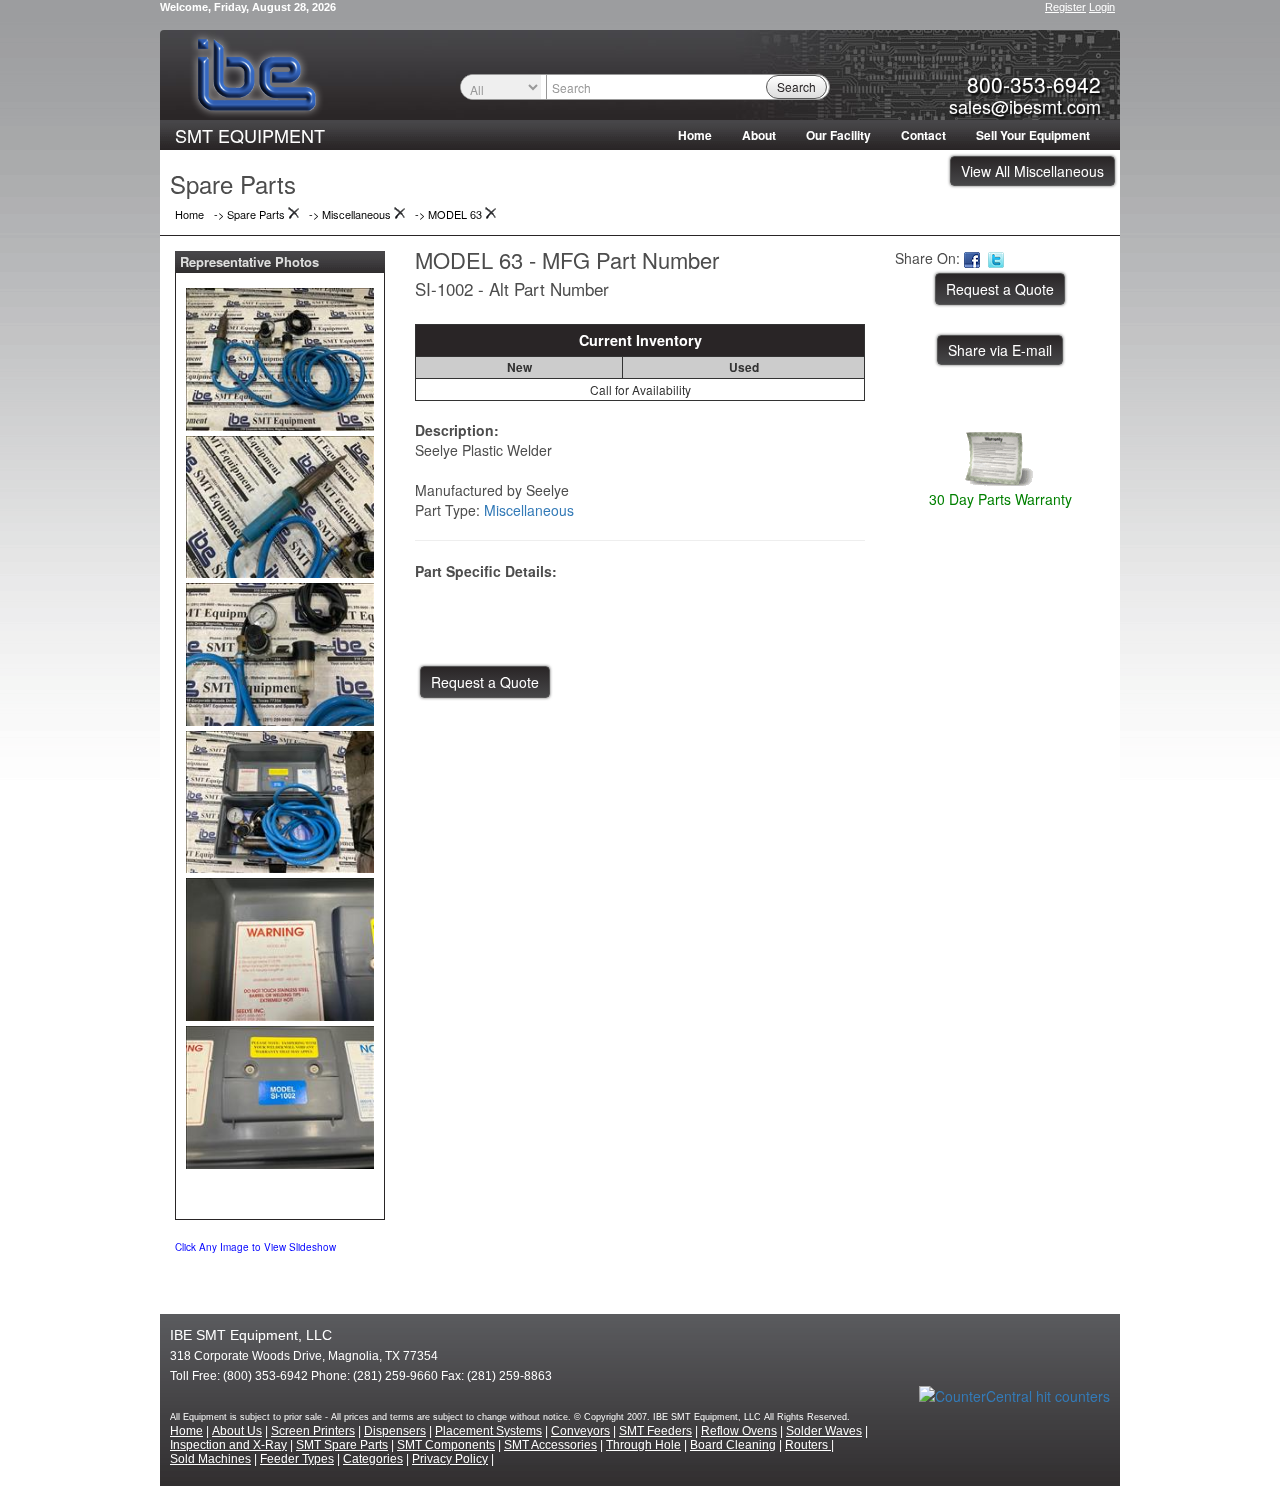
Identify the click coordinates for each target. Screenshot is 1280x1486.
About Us (237, 1431)
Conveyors (580, 1431)
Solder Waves (824, 1431)
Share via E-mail (1000, 350)
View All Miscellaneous (1032, 171)
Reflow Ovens (739, 1431)
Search (796, 86)
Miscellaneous (529, 510)
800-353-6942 (1034, 84)
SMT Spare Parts (342, 1445)
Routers (808, 1445)
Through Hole (643, 1445)
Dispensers (395, 1431)
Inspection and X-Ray (228, 1445)
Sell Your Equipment (1033, 135)
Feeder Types (297, 1459)
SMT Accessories (550, 1445)
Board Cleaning (733, 1445)
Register (1065, 7)
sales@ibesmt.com (1025, 106)
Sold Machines (210, 1459)
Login (1102, 7)
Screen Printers (313, 1431)
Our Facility (838, 135)
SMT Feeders (655, 1431)
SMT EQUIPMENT (250, 135)
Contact (923, 135)
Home (695, 135)
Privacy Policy (450, 1459)
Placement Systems (488, 1431)
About (759, 135)
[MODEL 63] (280, 355)
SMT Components (446, 1445)
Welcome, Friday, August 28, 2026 (248, 7)
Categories (373, 1459)
